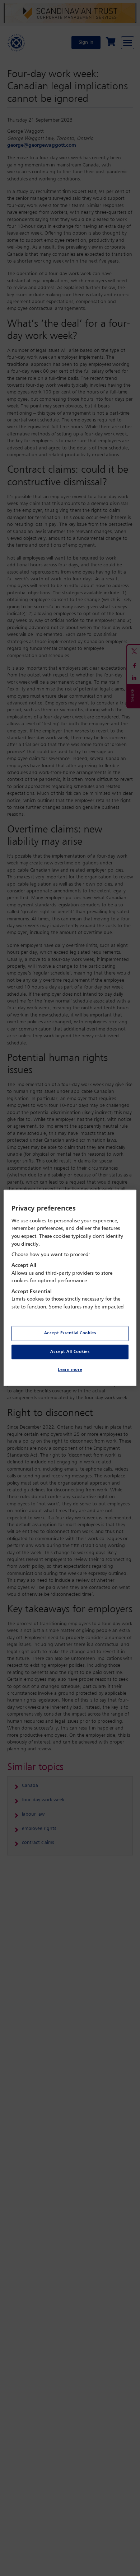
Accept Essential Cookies (70, 1333)
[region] (70, 1288)
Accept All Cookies (70, 1351)
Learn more (70, 1370)
